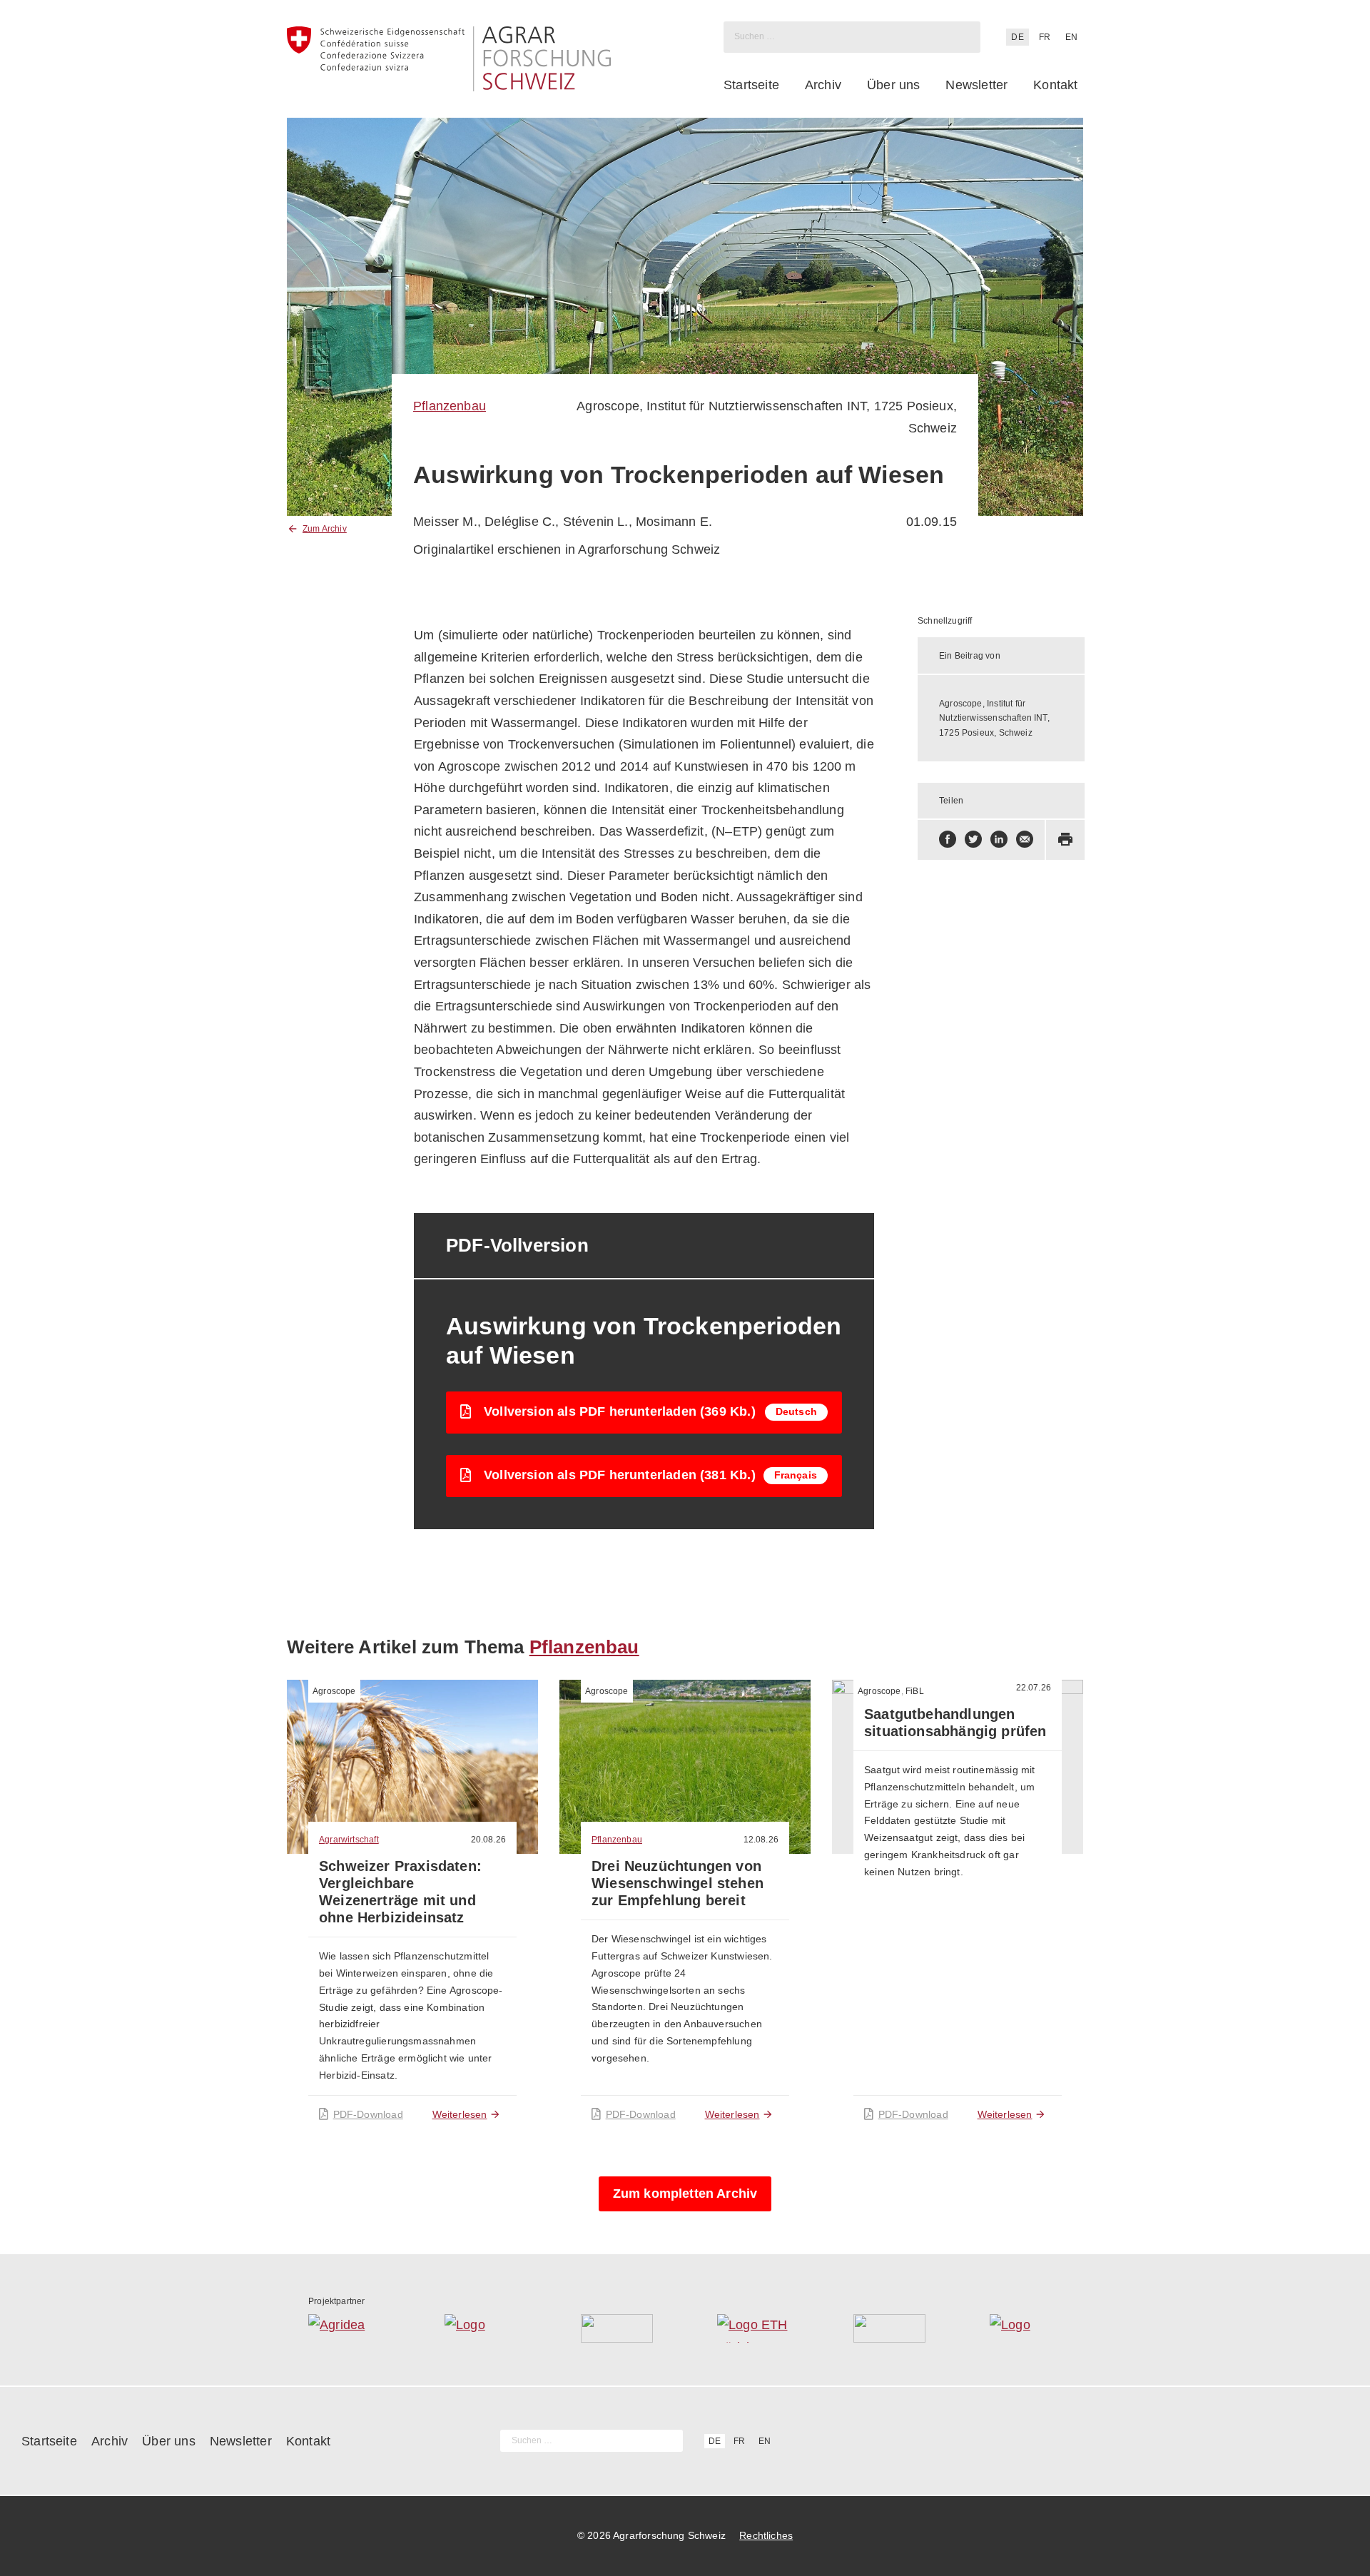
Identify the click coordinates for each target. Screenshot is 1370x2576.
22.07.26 (1034, 1688)
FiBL (915, 1691)
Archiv (823, 85)
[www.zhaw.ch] (1026, 2328)
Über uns (893, 85)
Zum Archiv (325, 529)
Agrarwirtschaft (349, 1840)
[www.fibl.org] (889, 2328)
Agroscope (334, 1691)
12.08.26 (761, 1840)
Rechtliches (766, 2535)
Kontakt (1055, 85)
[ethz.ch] (753, 2328)
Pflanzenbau (450, 406)
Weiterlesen (460, 2114)
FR (1045, 37)
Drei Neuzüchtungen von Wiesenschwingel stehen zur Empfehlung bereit (678, 1883)
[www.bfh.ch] (617, 2328)
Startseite (751, 85)
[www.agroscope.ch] (481, 2328)
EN (1071, 37)
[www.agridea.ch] (344, 2328)
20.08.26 (488, 1840)
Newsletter (976, 85)
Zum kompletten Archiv (685, 2194)
